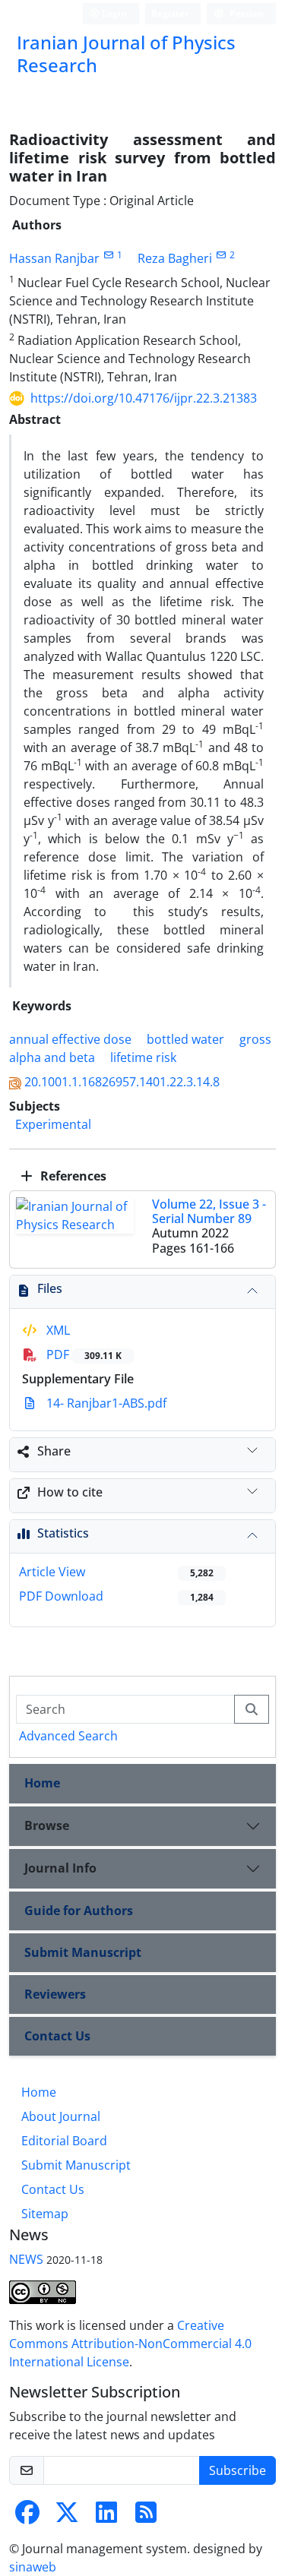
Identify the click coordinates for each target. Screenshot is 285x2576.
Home (42, 1783)
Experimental (53, 1124)
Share (54, 1451)
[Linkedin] (106, 2517)
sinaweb (33, 2567)
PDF (82, 1354)
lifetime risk (143, 1057)
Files (50, 1288)
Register (170, 13)
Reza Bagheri (175, 258)
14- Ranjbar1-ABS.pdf (105, 1403)
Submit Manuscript (83, 1952)
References (72, 1176)
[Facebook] (27, 2517)
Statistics (63, 1533)
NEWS (26, 2259)
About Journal (61, 2116)
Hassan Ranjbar (54, 258)
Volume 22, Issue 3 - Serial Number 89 (209, 1211)
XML (57, 1330)
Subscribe (237, 2470)
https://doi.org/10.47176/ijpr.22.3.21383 (144, 398)
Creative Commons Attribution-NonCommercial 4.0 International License (130, 2344)
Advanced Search (68, 1736)
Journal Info (60, 1868)
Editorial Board (64, 2141)
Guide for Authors (79, 1911)
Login (113, 13)
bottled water (185, 1039)
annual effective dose (70, 1039)
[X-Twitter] (67, 2517)
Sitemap (45, 2214)
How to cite (70, 1492)
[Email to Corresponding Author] (108, 255)
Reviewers (55, 1994)
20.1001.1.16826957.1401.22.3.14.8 (122, 1082)
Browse (47, 1825)
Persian (245, 13)
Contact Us (57, 2036)
